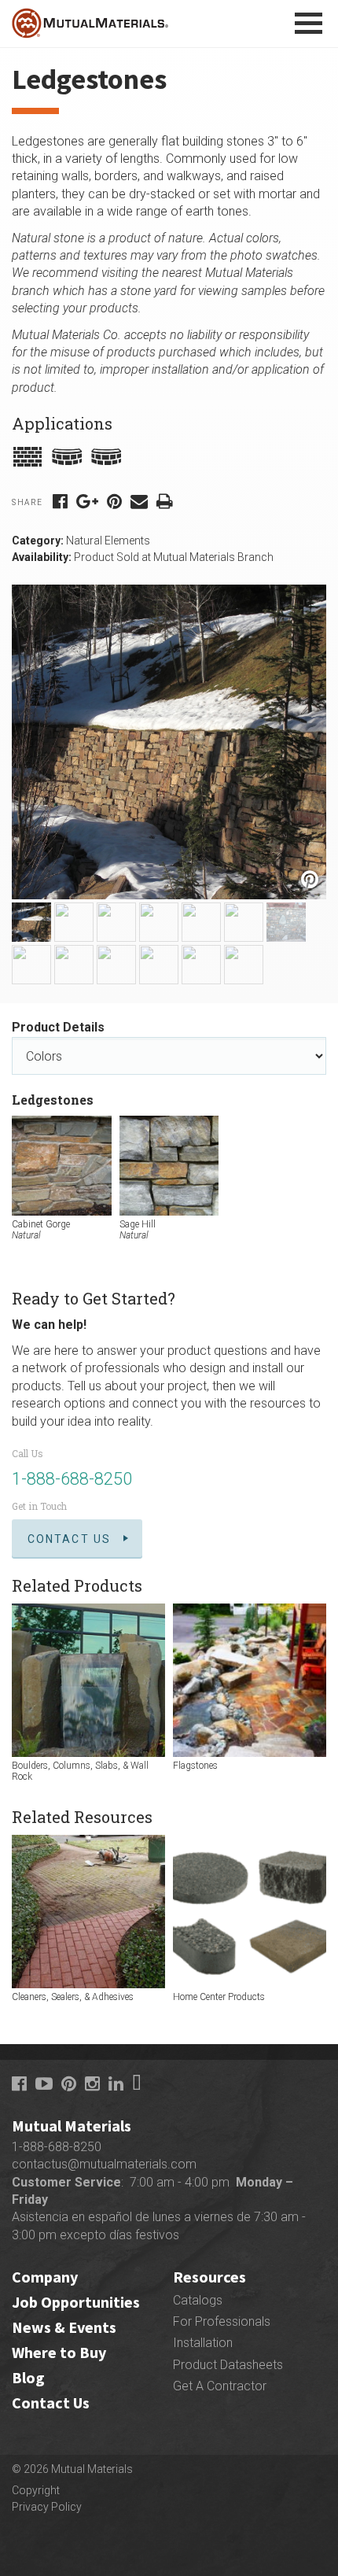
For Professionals (222, 2321)
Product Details (58, 1027)
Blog (28, 2377)
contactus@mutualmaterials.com (104, 2164)
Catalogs (198, 2300)
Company (45, 2277)
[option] (169, 742)
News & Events (64, 2327)
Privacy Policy (47, 2507)
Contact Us (69, 1539)
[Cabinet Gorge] (74, 922)
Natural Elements (108, 541)
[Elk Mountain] (159, 965)
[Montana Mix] (201, 965)
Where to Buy (59, 2352)
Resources (209, 2277)
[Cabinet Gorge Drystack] (31, 922)
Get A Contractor (220, 2386)
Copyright (36, 2490)
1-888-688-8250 (72, 1479)
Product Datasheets (228, 2365)
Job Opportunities (76, 2302)
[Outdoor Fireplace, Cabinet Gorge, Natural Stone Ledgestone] (31, 965)
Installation (203, 2343)
